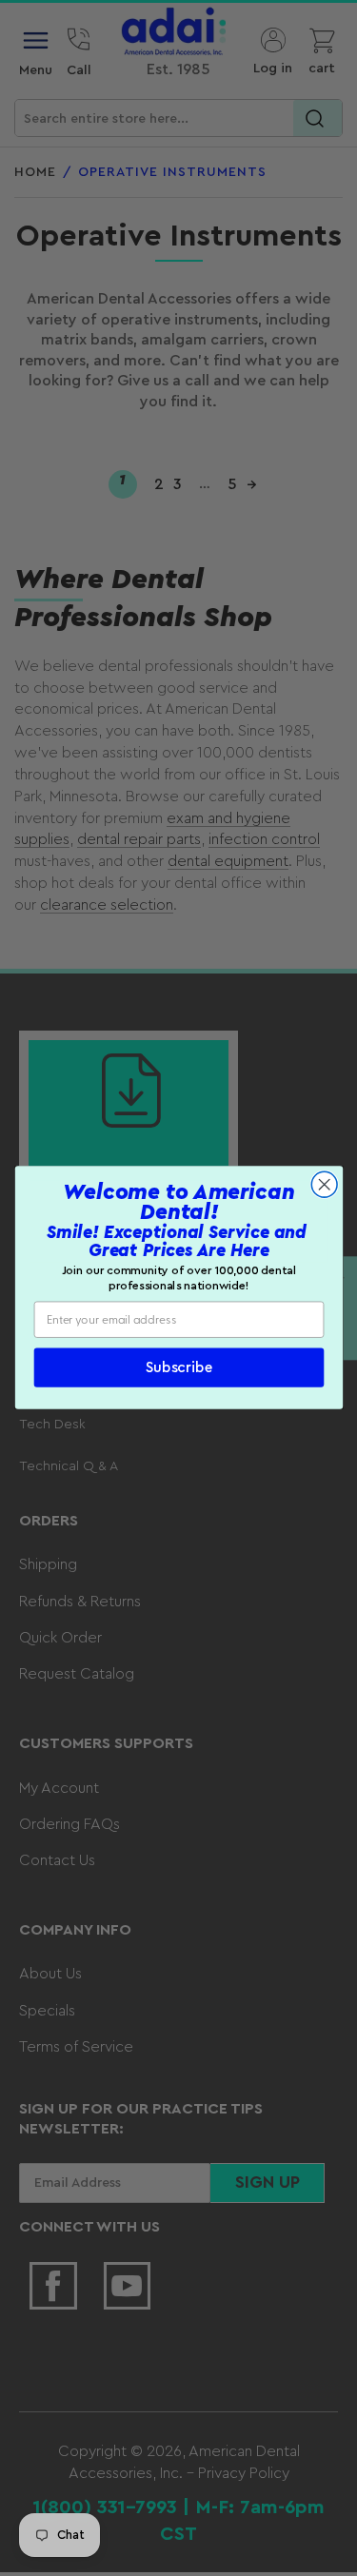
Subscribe (178, 1368)
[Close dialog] (324, 1185)
